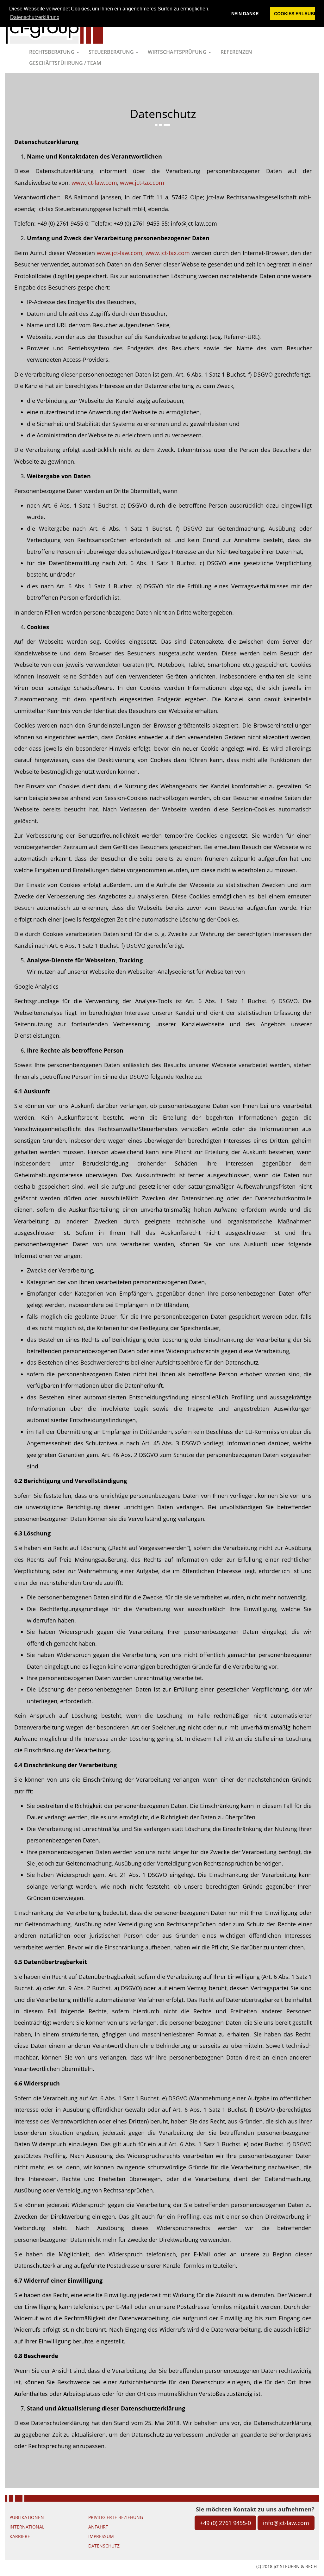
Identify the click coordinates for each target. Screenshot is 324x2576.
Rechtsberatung (53, 52)
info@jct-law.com (286, 2523)
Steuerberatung (112, 52)
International (27, 2527)
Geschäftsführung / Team (65, 63)
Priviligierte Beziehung (116, 2517)
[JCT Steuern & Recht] (54, 28)
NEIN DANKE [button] (245, 14)
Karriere (20, 2536)
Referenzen (236, 52)
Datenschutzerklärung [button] (35, 17)
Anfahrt (98, 2527)
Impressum (101, 2536)
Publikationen (27, 2517)
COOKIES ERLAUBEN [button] (294, 14)
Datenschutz (104, 2546)
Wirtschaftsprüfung (178, 52)
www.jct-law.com (94, 183)
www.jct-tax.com (142, 183)
